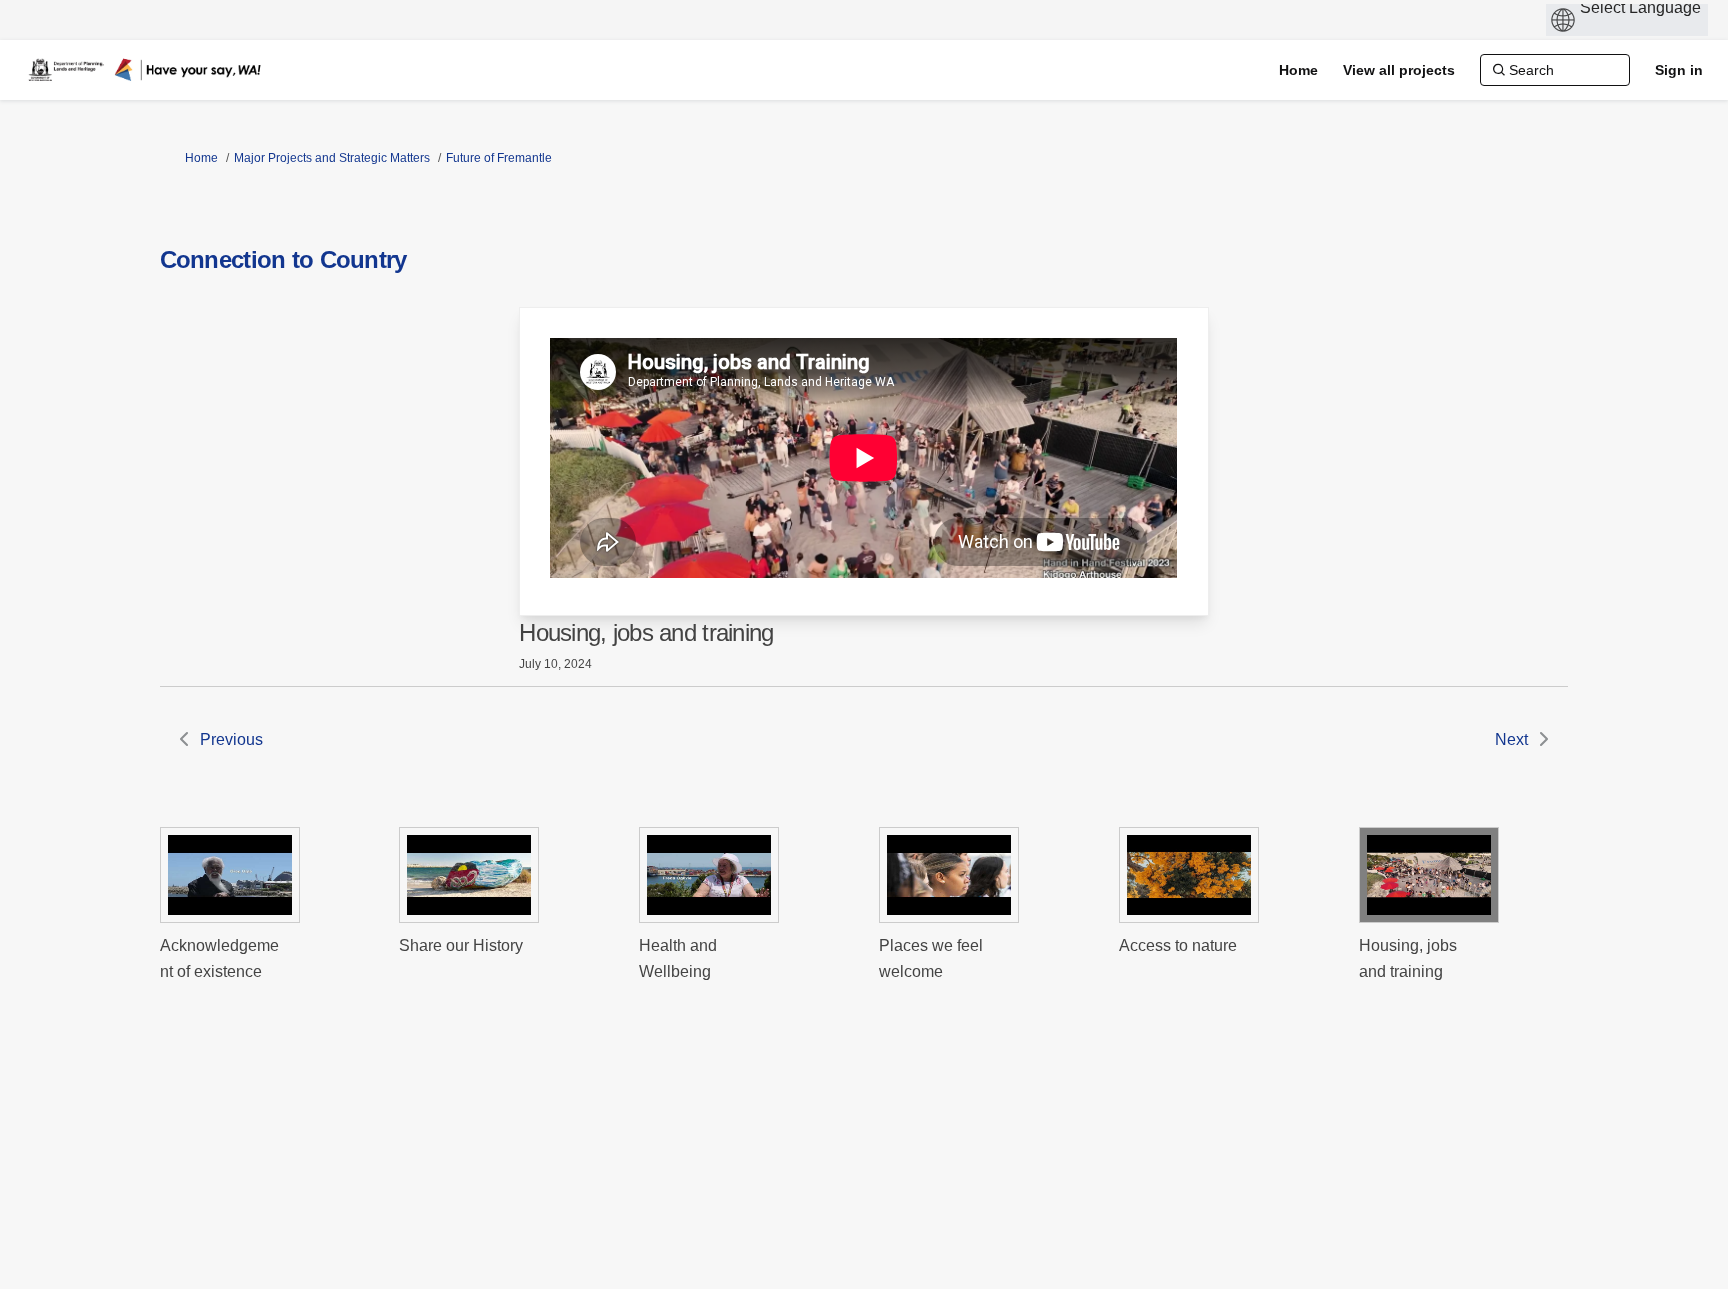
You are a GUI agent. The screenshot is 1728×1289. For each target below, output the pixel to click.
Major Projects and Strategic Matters (332, 158)
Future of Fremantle (499, 158)
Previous (231, 739)
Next (1511, 739)
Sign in (1679, 70)
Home (201, 158)
